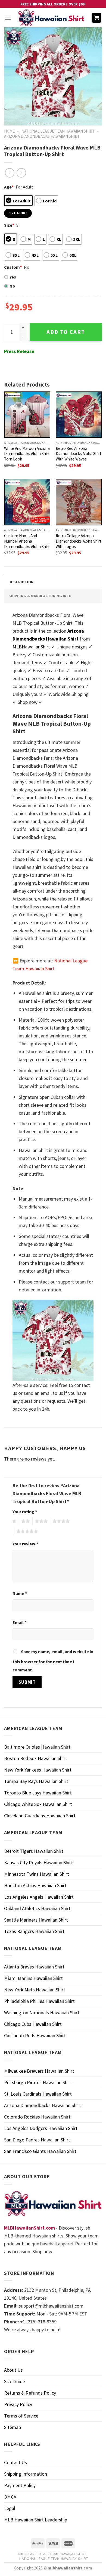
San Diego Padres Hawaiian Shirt (37, 2140)
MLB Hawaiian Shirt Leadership (36, 2520)
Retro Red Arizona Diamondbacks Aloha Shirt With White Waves (79, 454)
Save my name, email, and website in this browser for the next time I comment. (53, 1661)
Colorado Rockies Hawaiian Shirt (37, 2117)
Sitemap (13, 2427)
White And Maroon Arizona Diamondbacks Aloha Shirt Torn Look (27, 454)
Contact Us (15, 2462)
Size (9, 225)
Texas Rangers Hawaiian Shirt (34, 1931)
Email (19, 1622)
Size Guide (15, 2381)
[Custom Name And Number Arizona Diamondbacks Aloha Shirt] (27, 502)
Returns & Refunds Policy (30, 2393)
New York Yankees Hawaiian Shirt (38, 1770)
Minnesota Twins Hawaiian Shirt (37, 1874)
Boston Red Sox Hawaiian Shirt (36, 1758)
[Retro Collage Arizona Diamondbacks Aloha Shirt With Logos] (79, 502)
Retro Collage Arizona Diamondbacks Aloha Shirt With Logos (79, 541)
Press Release (19, 351)
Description (21, 582)
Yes (13, 277)
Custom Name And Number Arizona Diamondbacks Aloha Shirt (27, 541)
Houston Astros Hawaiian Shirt (35, 1885)
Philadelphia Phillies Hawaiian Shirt (39, 2001)
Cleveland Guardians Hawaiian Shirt (40, 1816)
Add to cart (66, 332)
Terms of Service (21, 2416)
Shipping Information (26, 2474)
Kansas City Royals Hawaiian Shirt (38, 1863)
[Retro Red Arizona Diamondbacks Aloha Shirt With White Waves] (79, 415)
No (12, 286)
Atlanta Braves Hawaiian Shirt (34, 1967)
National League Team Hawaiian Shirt (58, 131)
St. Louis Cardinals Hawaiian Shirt (38, 2094)
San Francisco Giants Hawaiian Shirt (40, 2151)
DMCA (10, 2497)
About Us (13, 2370)
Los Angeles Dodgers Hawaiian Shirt (41, 2128)
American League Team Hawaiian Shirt (52, 2554)
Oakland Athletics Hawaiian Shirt (37, 1908)
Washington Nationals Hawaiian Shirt (42, 2013)
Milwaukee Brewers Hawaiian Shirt (39, 2071)
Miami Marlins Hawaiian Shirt (33, 1978)
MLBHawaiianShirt (31, 647)
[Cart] (97, 18)
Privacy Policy (18, 2404)
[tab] (53, 582)
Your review (25, 1544)
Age (9, 187)
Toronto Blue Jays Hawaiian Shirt (38, 1793)
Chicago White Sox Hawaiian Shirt (38, 1804)
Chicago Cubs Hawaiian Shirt (33, 2024)
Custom (13, 267)
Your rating (25, 1512)
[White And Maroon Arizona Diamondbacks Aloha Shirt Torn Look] (27, 415)
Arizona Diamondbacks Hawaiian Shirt (42, 136)
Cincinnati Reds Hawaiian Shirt (35, 2035)
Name (20, 1593)
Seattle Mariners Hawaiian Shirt (36, 1920)
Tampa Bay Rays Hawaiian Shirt (36, 1781)
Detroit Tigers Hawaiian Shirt (34, 1851)
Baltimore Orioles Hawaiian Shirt (37, 1747)
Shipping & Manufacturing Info (40, 596)
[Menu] (8, 18)
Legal (10, 2508)
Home (9, 131)
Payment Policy (20, 2485)
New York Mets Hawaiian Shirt (35, 1990)
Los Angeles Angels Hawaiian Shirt (39, 1897)
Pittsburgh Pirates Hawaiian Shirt (38, 2082)
